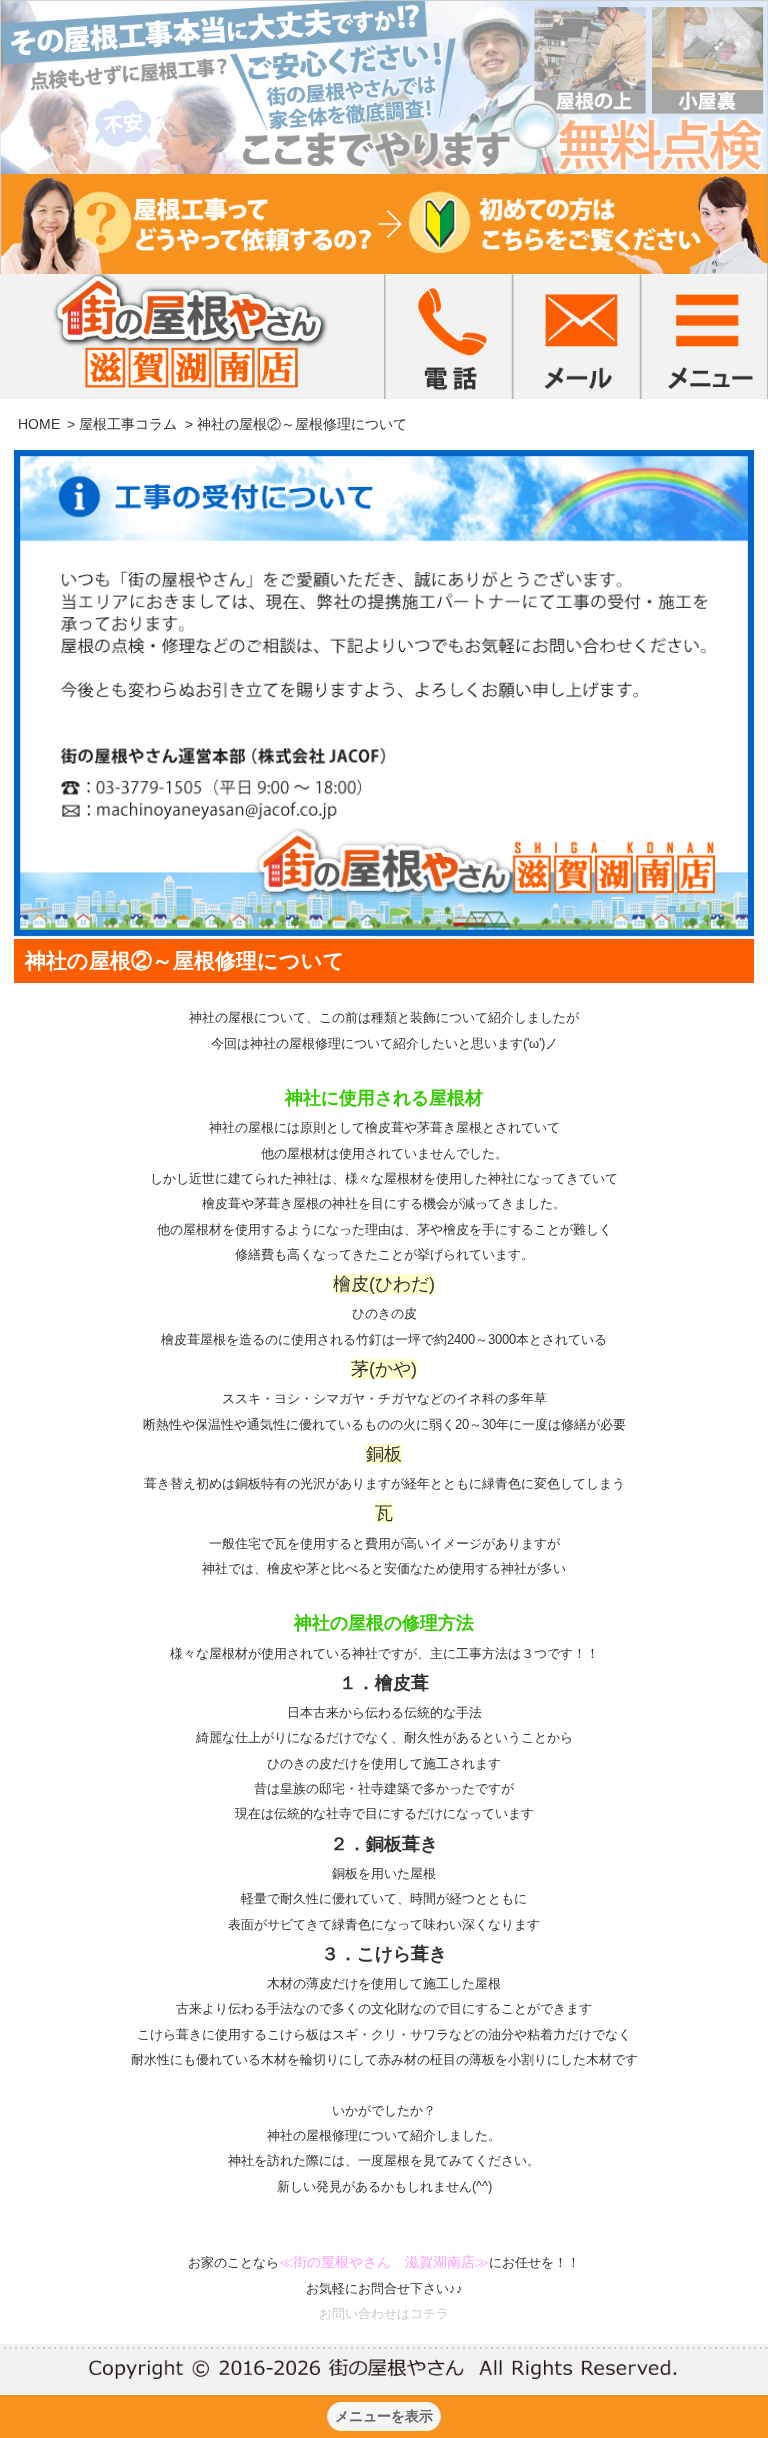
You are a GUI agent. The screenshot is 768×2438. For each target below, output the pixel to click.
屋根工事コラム (128, 424)
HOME (39, 424)
